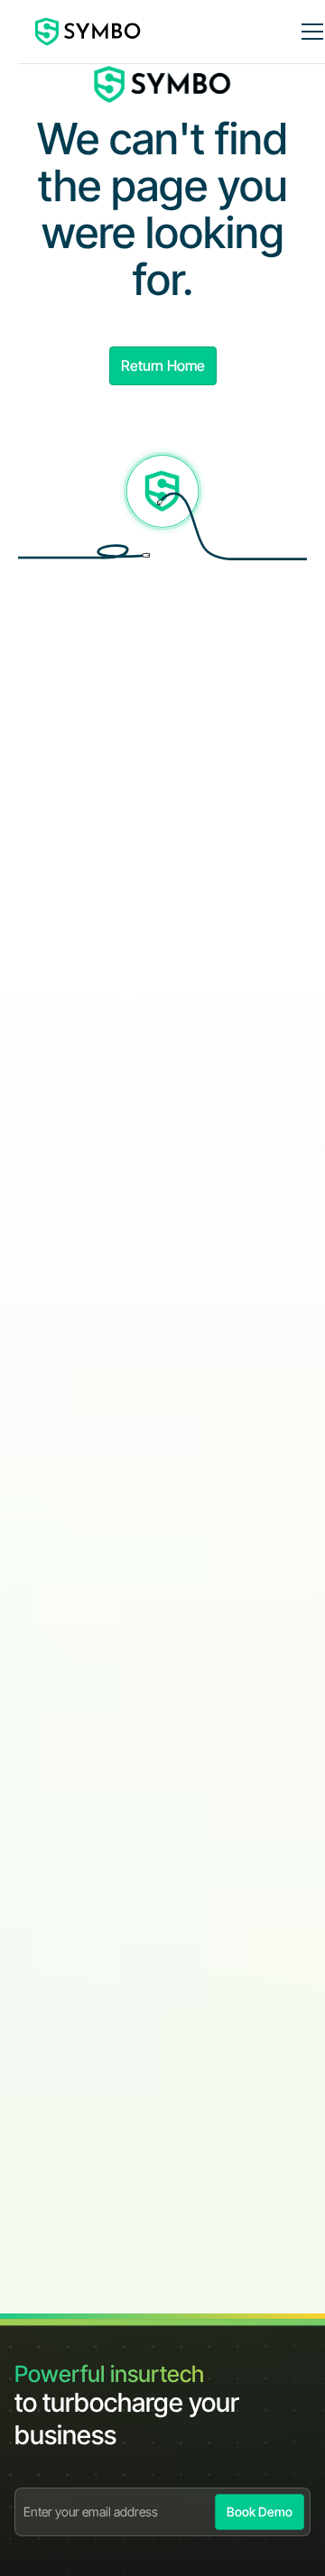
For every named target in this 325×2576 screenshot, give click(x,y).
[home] (88, 32)
